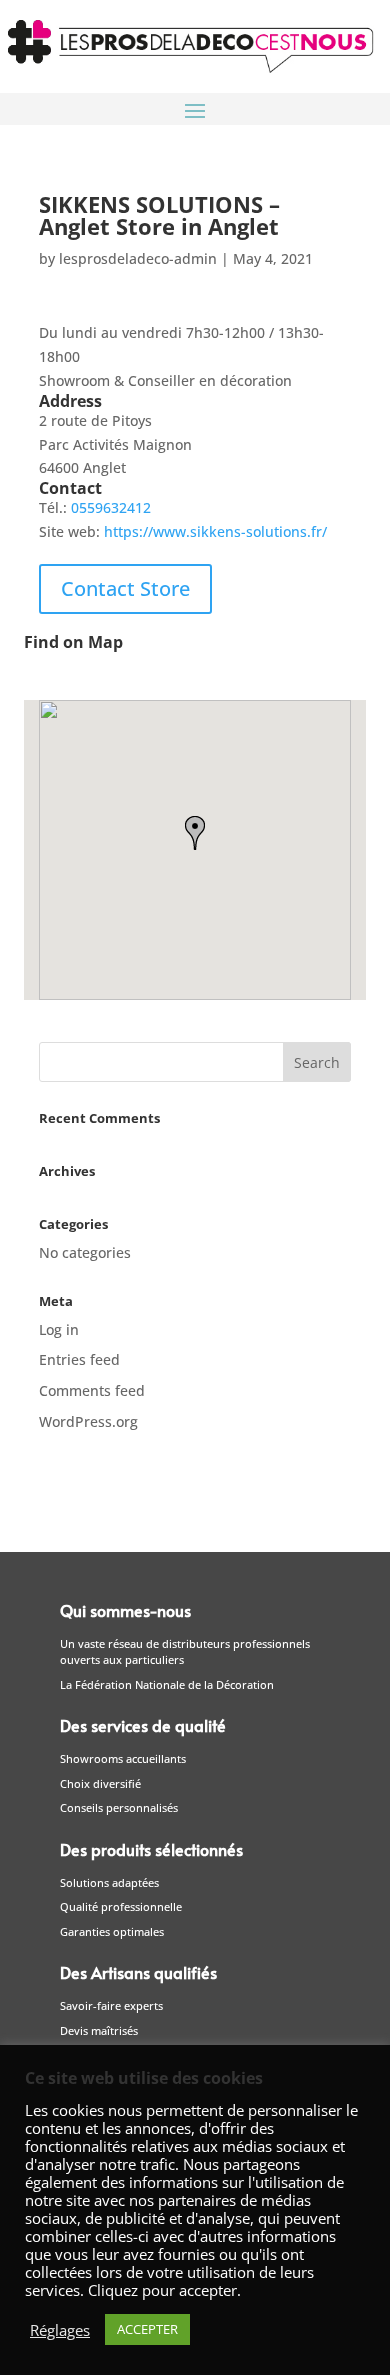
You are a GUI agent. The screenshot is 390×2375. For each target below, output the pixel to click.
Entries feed (79, 1359)
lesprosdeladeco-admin (138, 258)
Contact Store (125, 588)
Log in (59, 1329)
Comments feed (92, 1390)
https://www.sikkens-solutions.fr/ (215, 531)
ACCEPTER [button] (147, 2329)
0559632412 (111, 507)
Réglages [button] (60, 2330)
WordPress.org (88, 1421)
